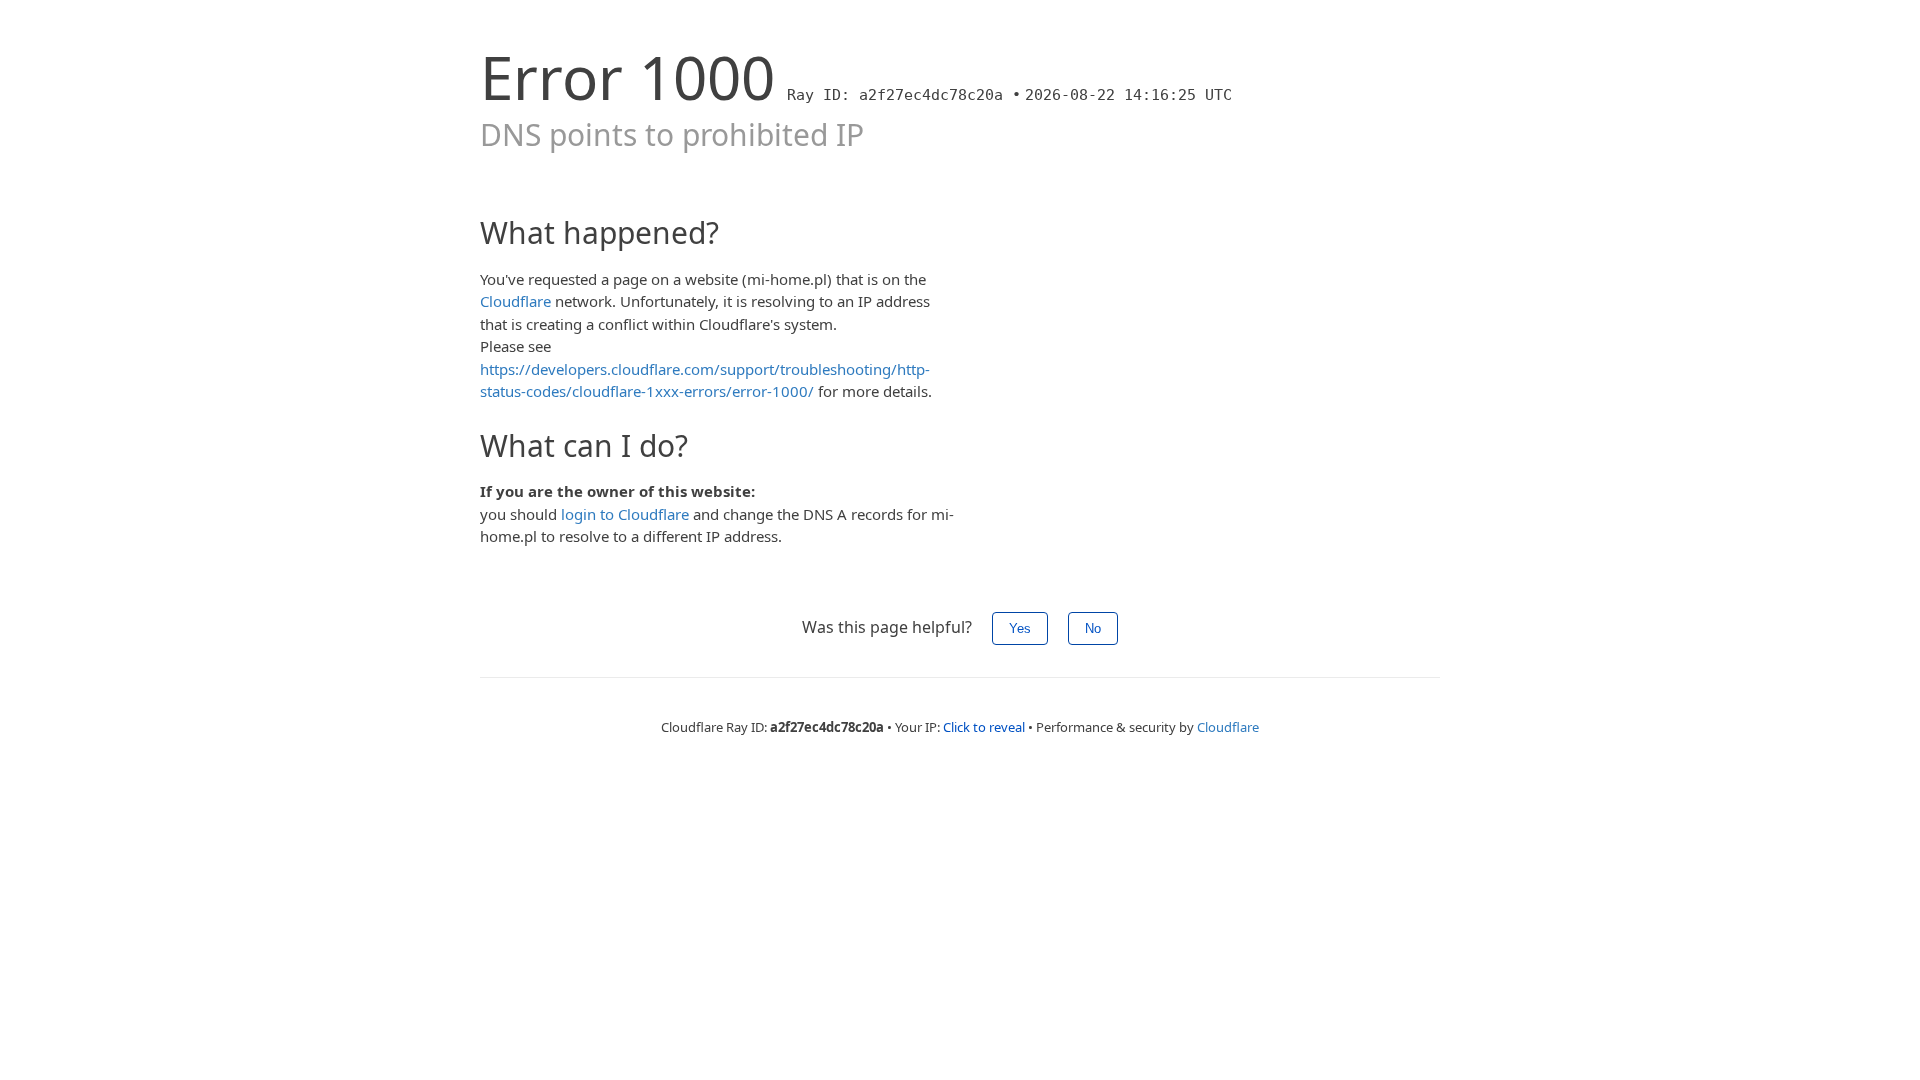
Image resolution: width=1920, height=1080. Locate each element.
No (1093, 628)
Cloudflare (515, 301)
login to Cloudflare (625, 514)
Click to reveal (984, 727)
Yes (1020, 628)
